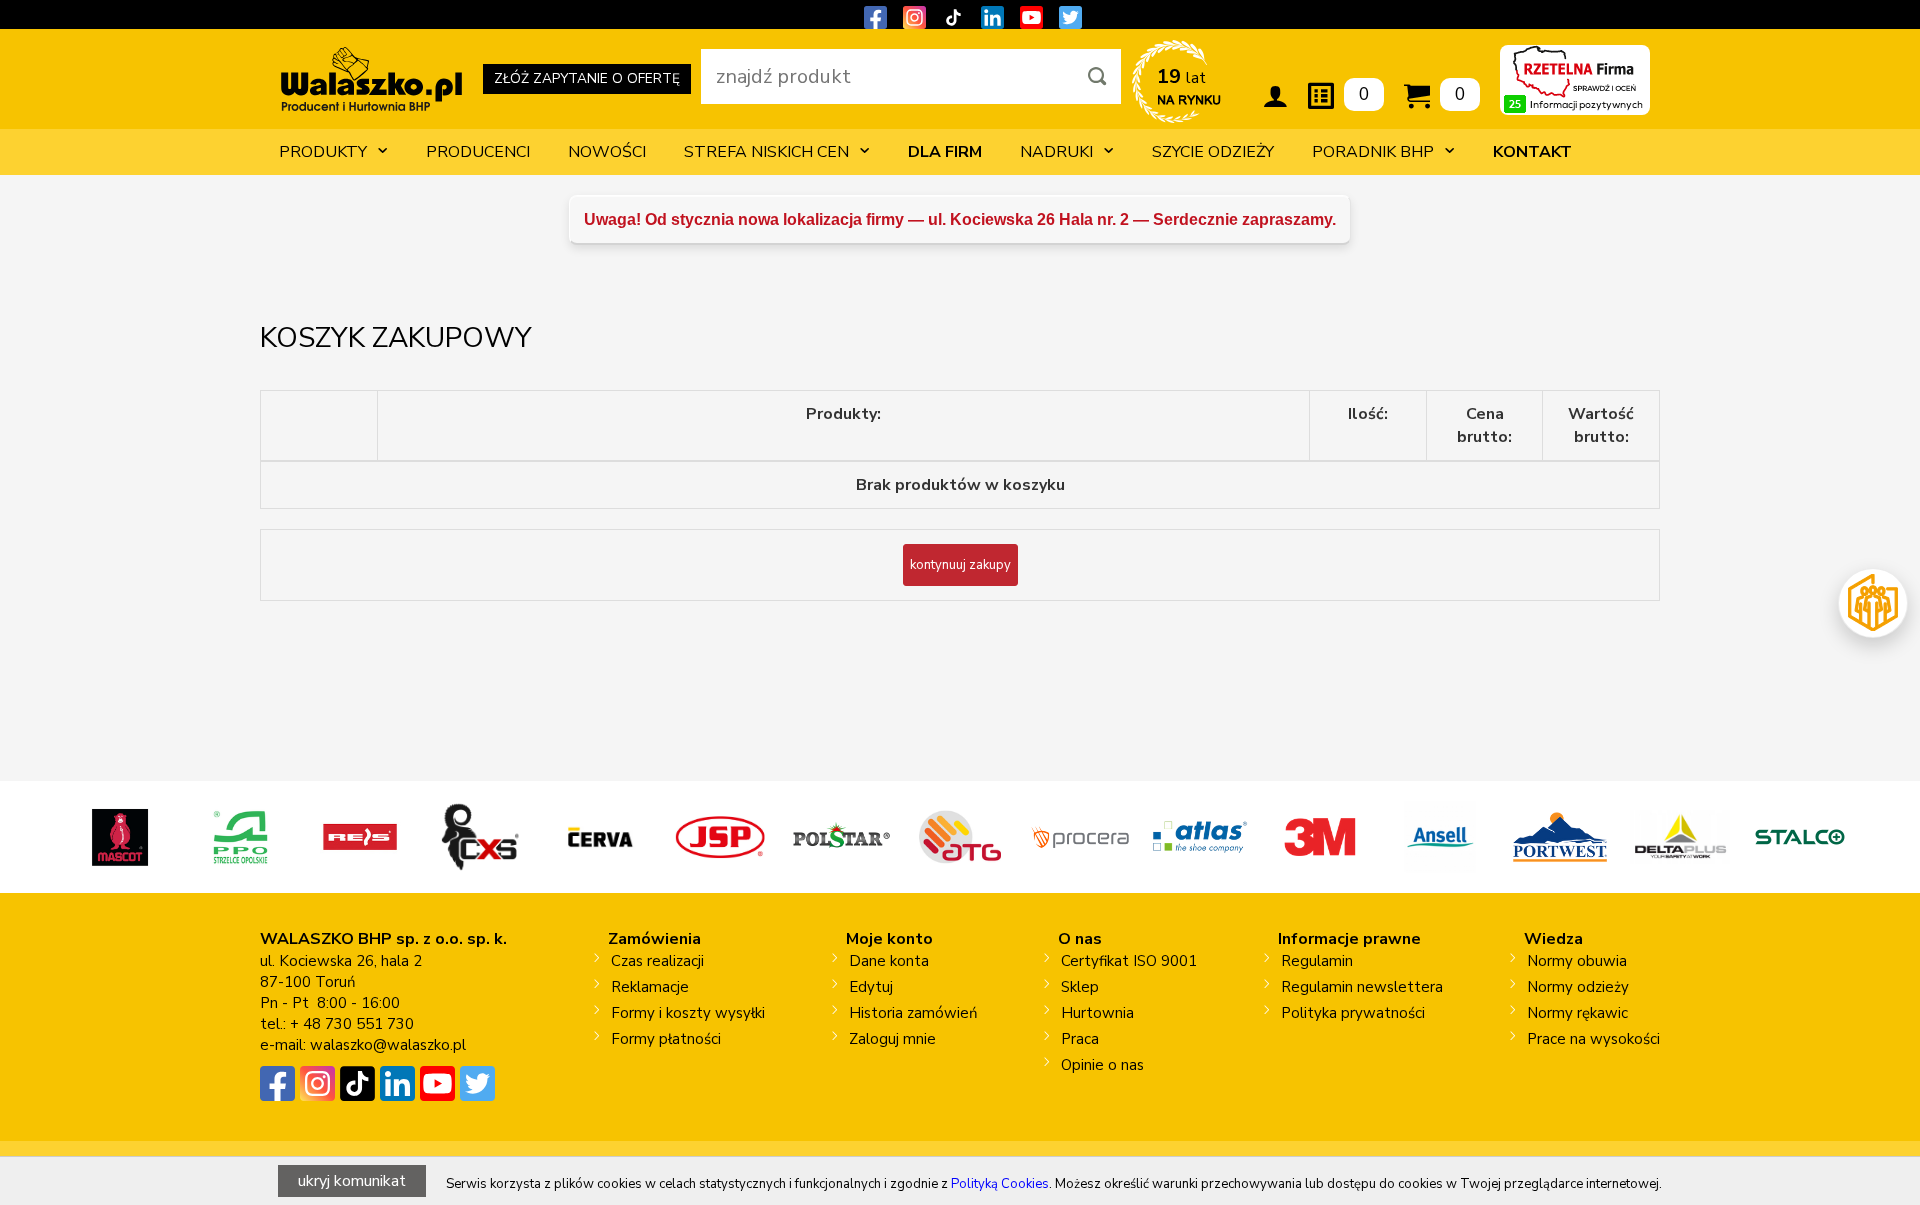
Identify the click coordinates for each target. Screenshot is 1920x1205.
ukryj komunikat (352, 1181)
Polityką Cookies (1000, 1184)
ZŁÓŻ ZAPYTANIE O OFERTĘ (587, 81)
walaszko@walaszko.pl (388, 1045)
